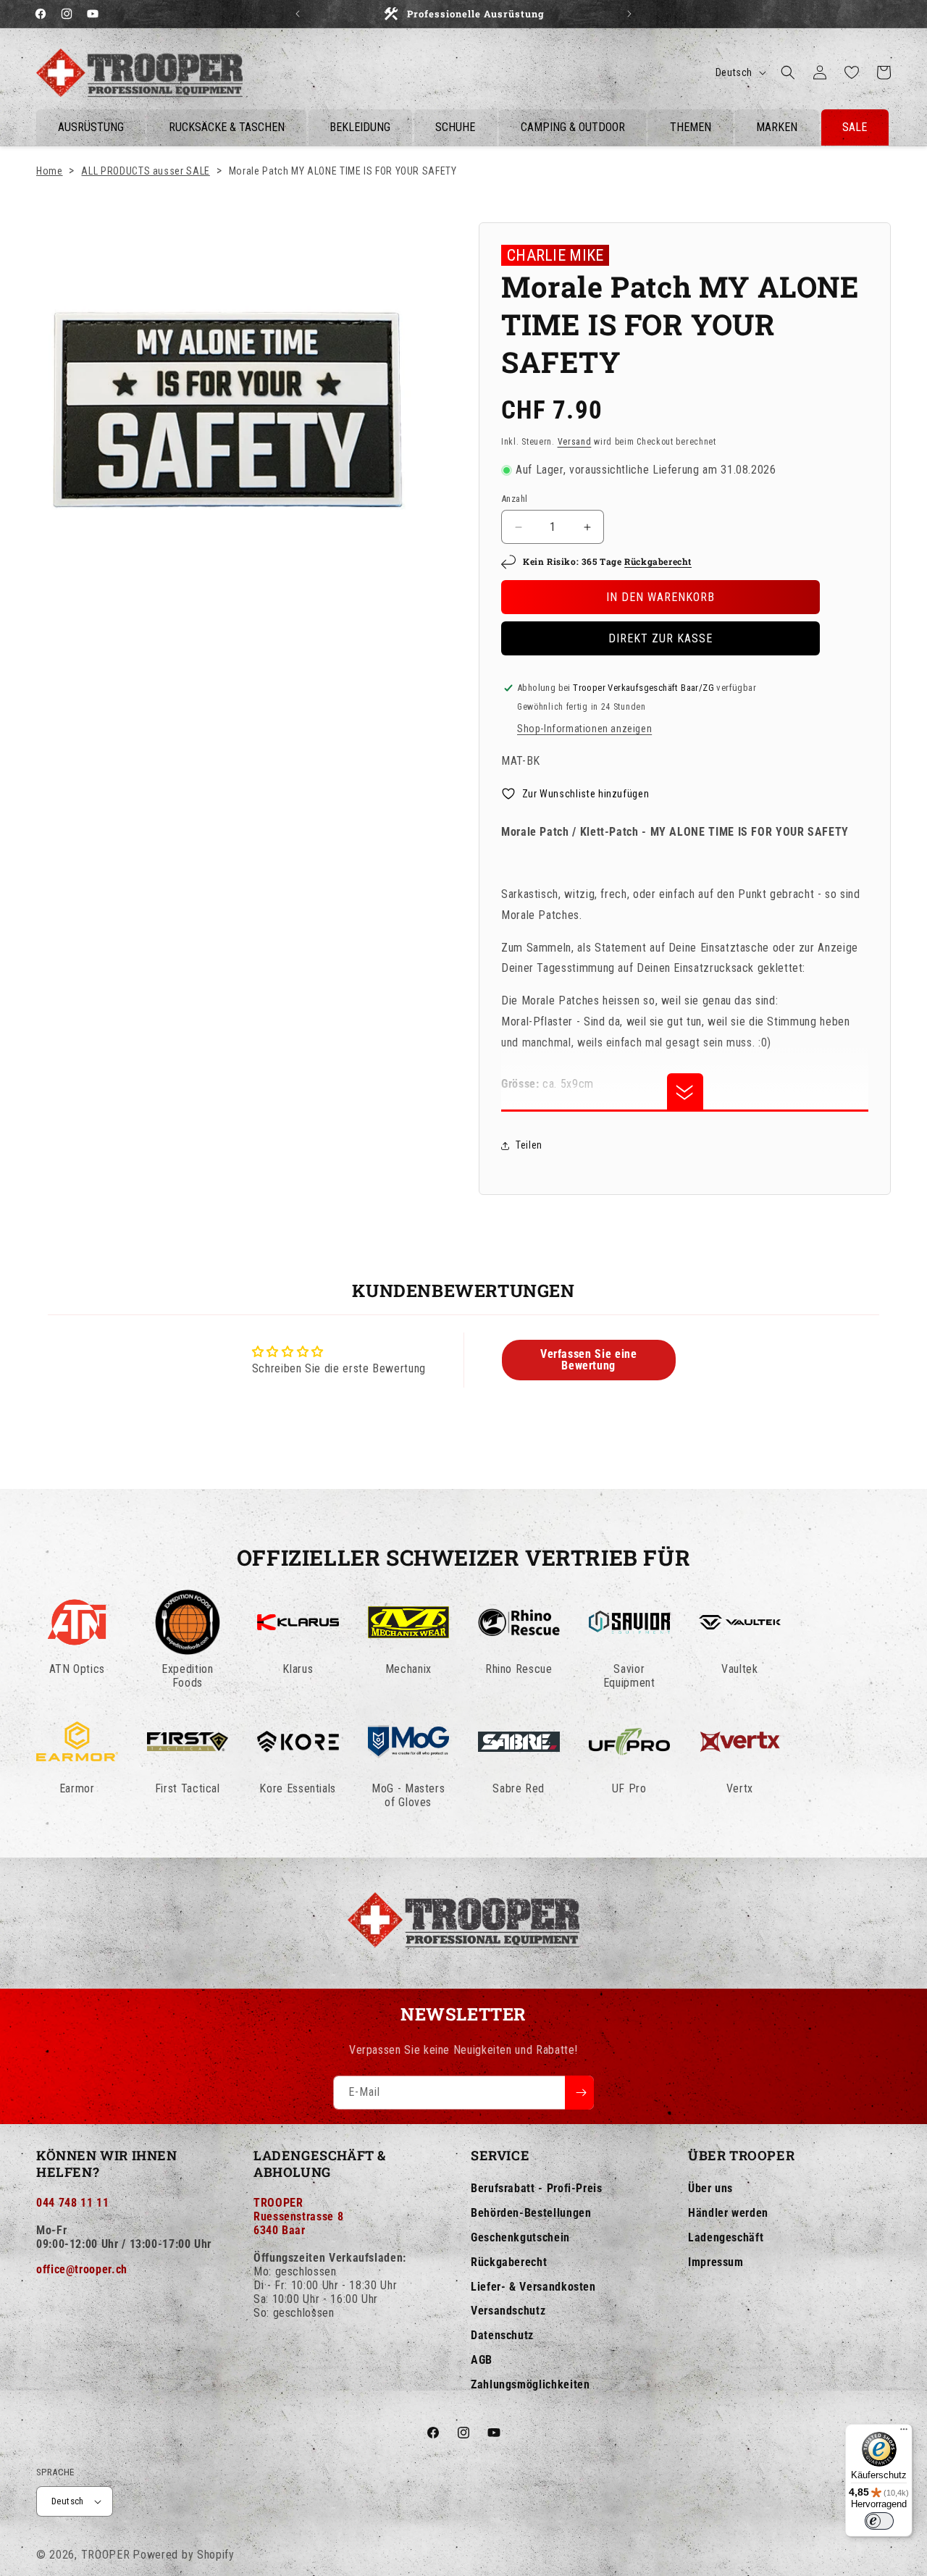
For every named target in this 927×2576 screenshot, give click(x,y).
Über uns (710, 2188)
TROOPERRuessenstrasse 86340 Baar (298, 2216)
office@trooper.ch (82, 2269)
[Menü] (904, 2433)
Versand (575, 442)
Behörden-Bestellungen (531, 2213)
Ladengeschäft (726, 2237)
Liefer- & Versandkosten (533, 2287)
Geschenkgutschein (520, 2237)
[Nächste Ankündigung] (629, 14)
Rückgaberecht (658, 561)
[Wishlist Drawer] (852, 72)
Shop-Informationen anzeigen (584, 729)
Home (50, 171)
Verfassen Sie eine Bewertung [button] (589, 1360)
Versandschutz (508, 2311)
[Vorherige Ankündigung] (298, 14)
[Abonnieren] (579, 2093)
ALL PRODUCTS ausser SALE (145, 171)
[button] (788, 72)
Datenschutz (502, 2335)
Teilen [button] (529, 1145)
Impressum (716, 2262)
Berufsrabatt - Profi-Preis (537, 2188)
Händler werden (728, 2213)
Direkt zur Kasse (660, 638)
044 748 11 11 (72, 2203)
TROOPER (106, 2555)
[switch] (879, 2521)
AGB (482, 2360)
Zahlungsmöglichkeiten (530, 2384)
